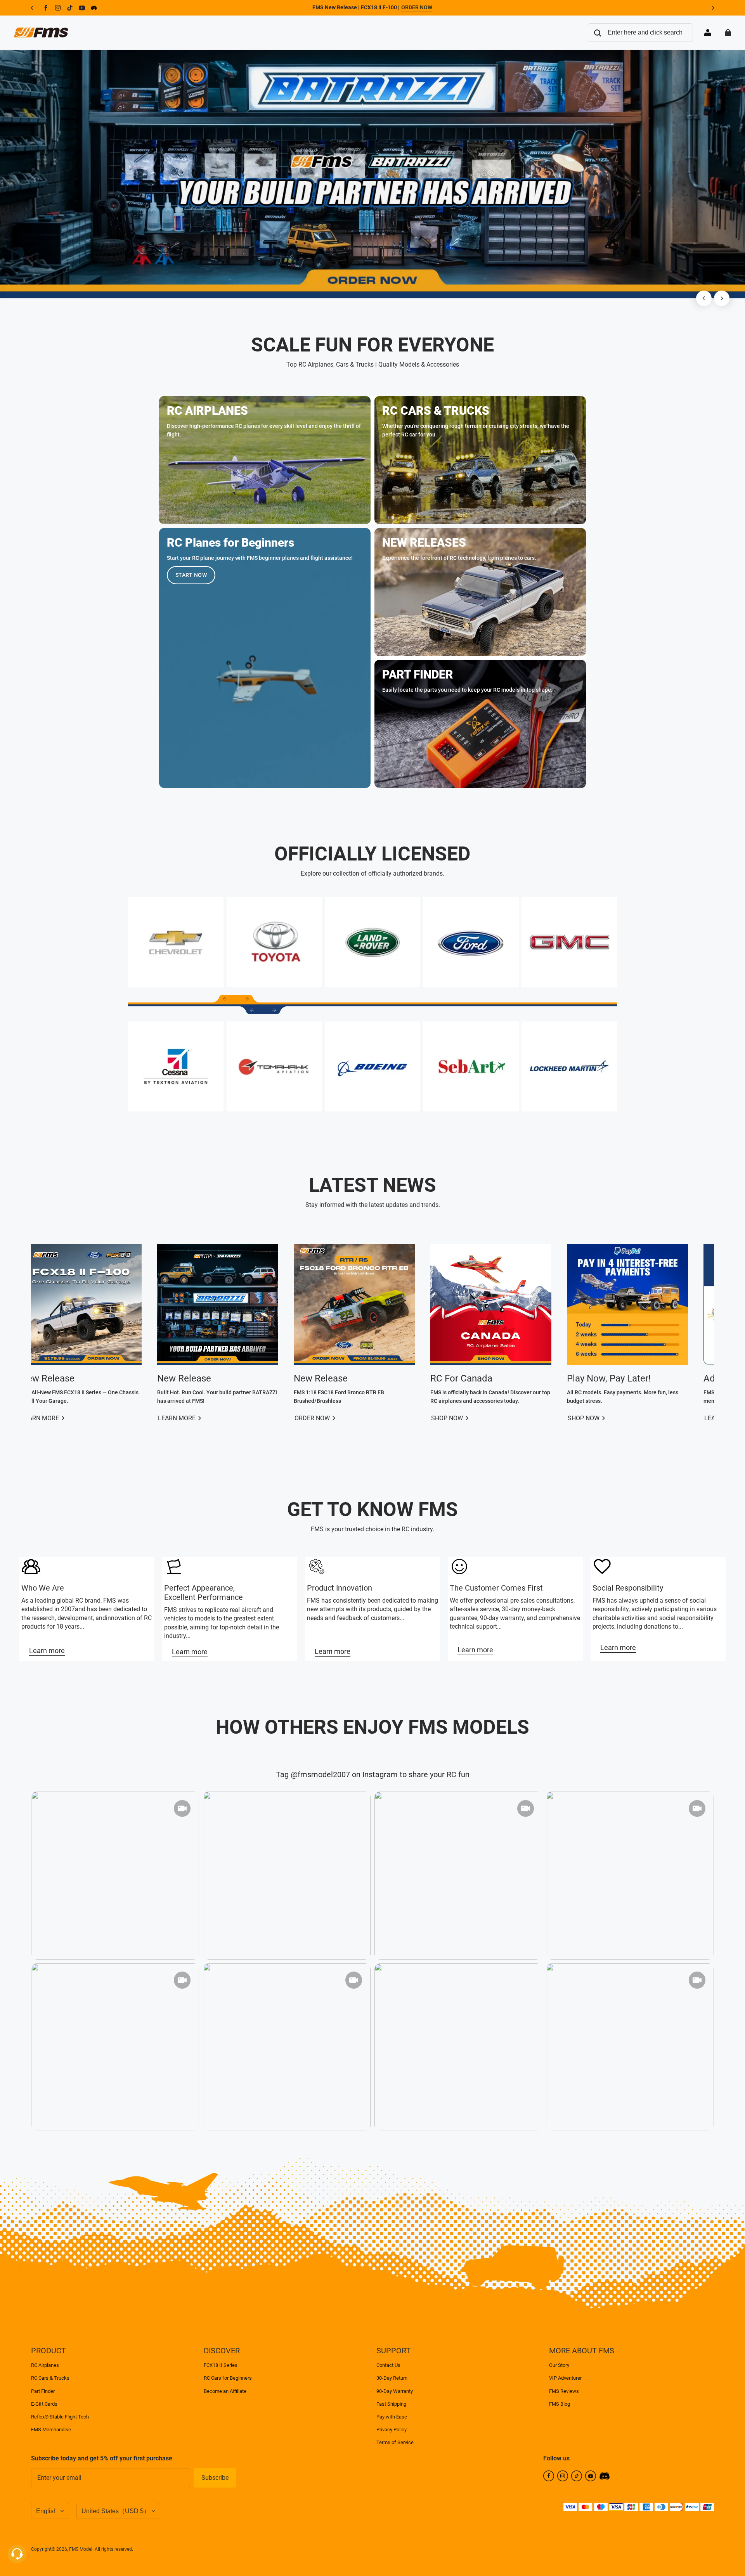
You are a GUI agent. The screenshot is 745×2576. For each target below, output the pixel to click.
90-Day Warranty (395, 2391)
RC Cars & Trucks (50, 2378)
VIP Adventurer (565, 2378)
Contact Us (388, 2365)
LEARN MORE (64, 1418)
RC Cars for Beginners (228, 2378)
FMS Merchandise (51, 2430)
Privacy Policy (392, 2430)
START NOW (191, 575)
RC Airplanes (45, 2365)
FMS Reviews (564, 2391)
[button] (225, 999)
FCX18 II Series (221, 2365)
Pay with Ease (392, 2417)
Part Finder (43, 2391)
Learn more (47, 1651)
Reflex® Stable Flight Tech (60, 2417)
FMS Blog (560, 2404)
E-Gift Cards (44, 2404)
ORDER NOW (417, 7)
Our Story (559, 2365)
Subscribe (215, 2478)
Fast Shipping (391, 2404)
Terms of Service (395, 2442)
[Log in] (708, 33)
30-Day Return (392, 2378)
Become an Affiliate (225, 2391)
